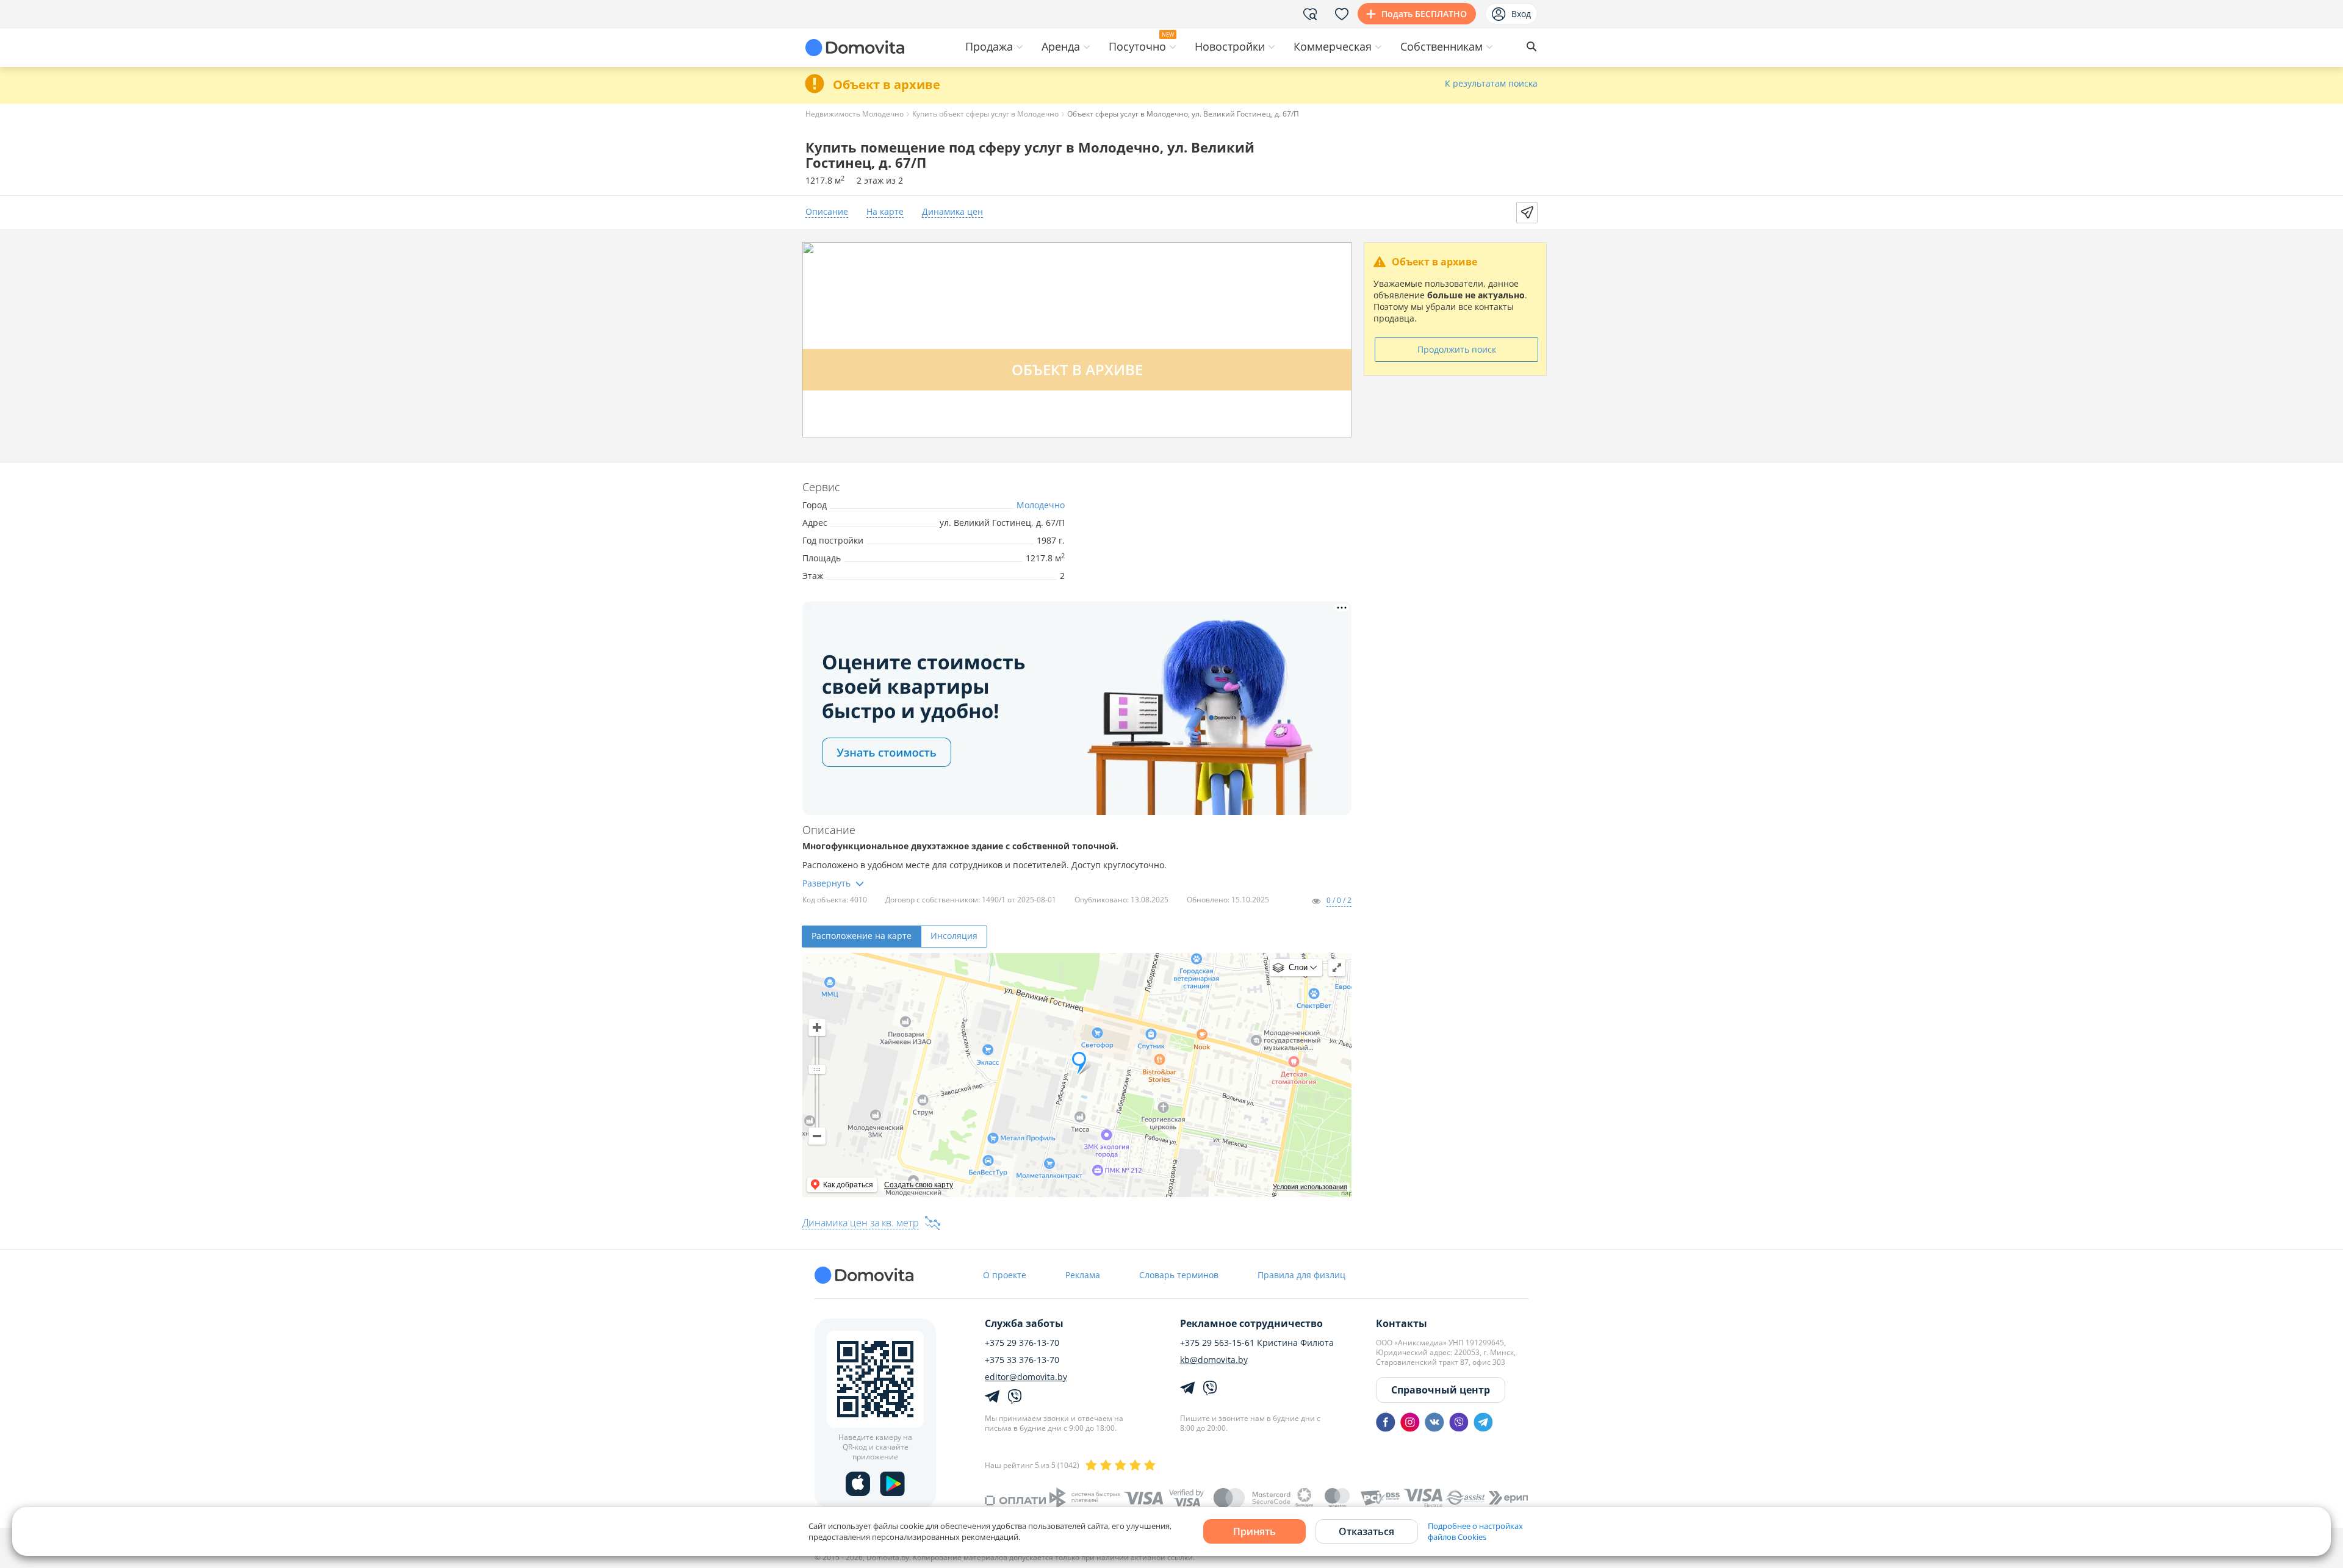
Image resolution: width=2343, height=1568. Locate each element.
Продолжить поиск (1457, 349)
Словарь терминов (1179, 1275)
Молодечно (1041, 505)
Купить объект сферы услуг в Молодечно (985, 114)
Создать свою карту (919, 1185)
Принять (1254, 1531)
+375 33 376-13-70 (1022, 1360)
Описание (827, 212)
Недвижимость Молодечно (855, 114)
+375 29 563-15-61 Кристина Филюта (1257, 1343)
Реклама (1083, 1275)
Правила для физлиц (1301, 1275)
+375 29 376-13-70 (1022, 1343)
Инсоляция (954, 936)
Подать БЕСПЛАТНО (1424, 14)
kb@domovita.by (1214, 1360)
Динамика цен (952, 212)
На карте (885, 212)
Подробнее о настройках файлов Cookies (1475, 1531)
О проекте (1005, 1275)
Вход (1521, 14)
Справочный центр (1441, 1390)
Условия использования (1310, 1187)
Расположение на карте (862, 936)
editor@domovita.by (1026, 1377)
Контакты (1402, 1323)
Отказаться (1366, 1531)
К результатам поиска (1491, 84)
